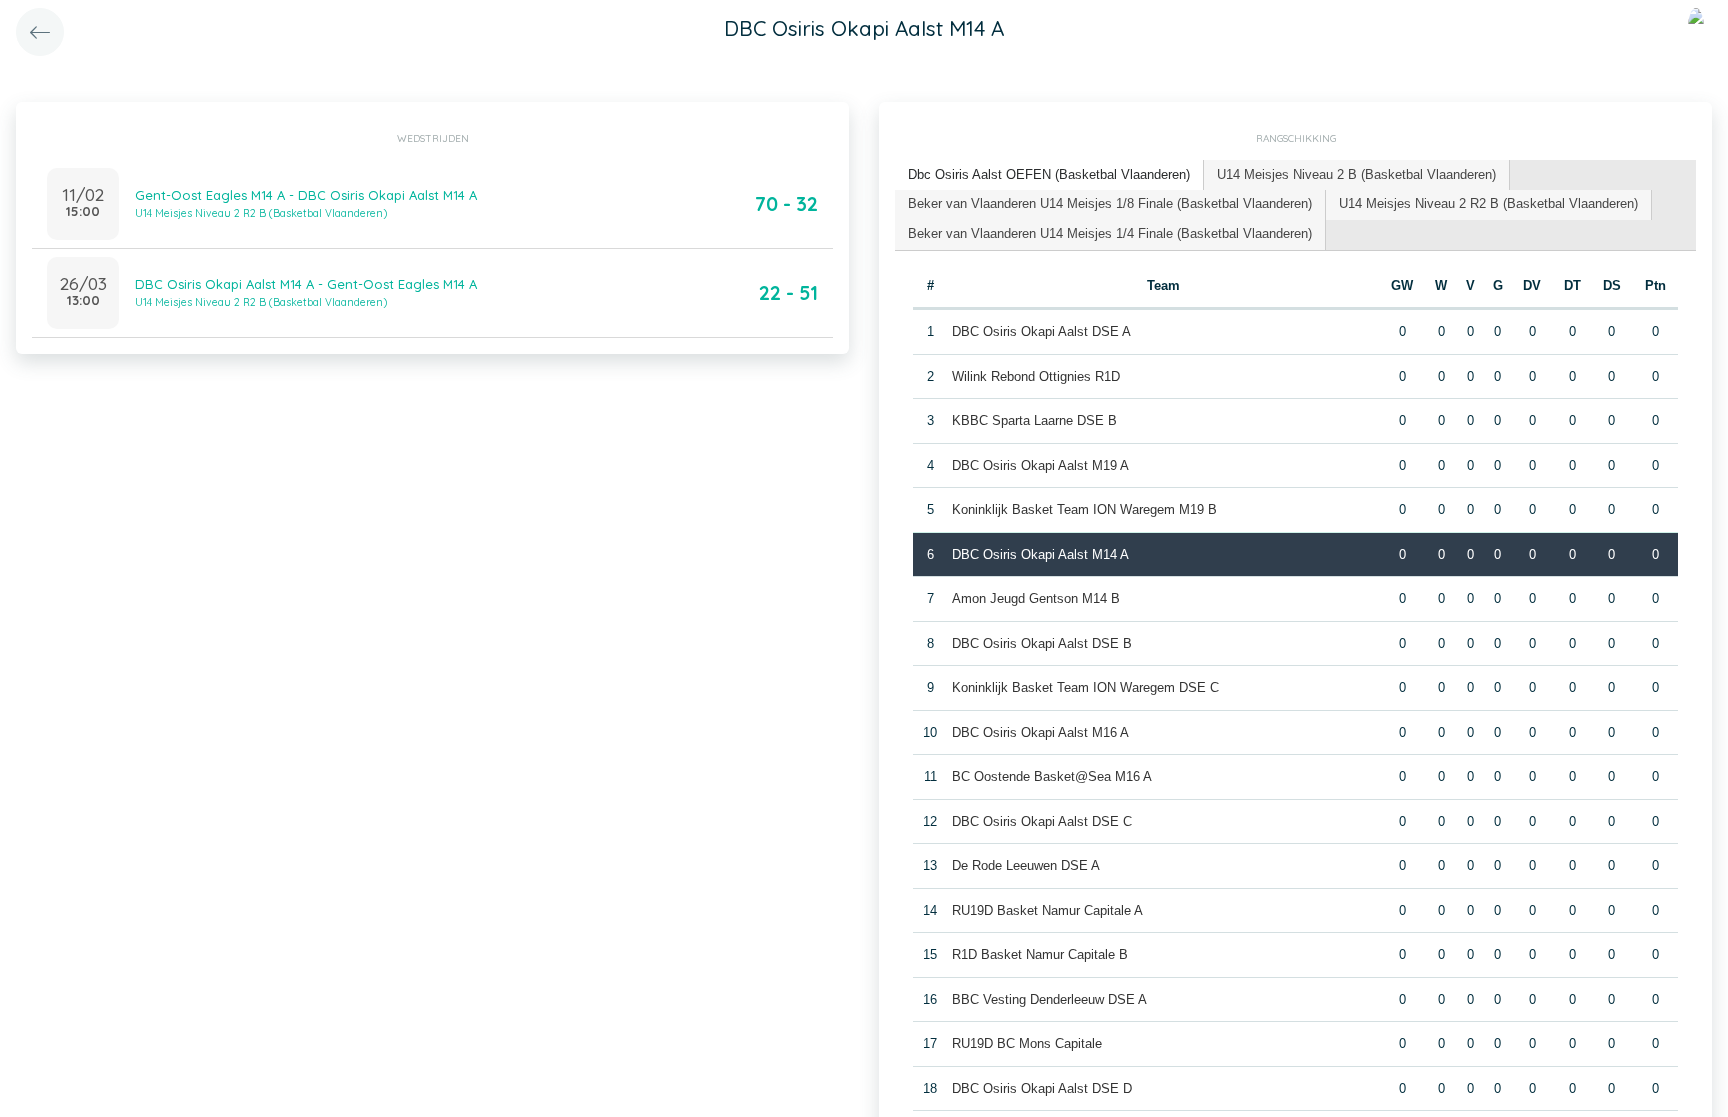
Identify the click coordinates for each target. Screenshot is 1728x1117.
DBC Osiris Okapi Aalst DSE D (1042, 1088)
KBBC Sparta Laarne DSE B (1034, 420)
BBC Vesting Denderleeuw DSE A (1049, 999)
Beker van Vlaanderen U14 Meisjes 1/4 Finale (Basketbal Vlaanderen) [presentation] (1110, 233)
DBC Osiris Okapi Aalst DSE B (1042, 643)
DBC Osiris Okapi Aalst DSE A (1041, 331)
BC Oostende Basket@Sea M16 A (1052, 776)
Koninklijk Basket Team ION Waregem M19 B (1084, 509)
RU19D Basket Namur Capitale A (1047, 910)
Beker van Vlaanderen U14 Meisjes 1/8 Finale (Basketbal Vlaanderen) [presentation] (1110, 203)
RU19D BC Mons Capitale (1027, 1043)
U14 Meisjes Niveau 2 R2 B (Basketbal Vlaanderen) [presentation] (1488, 203)
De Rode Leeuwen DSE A (1026, 865)
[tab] (1049, 175)
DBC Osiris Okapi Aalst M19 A (1040, 465)
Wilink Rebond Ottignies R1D (1036, 376)
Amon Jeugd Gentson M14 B (1036, 598)
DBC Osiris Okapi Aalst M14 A (1040, 554)
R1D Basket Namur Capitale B (1040, 954)
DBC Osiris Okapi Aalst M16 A (1040, 732)
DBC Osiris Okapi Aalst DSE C (1042, 821)
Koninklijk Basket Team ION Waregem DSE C (1085, 687)
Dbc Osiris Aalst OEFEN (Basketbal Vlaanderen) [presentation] (1049, 174)
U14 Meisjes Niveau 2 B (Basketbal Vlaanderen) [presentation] (1356, 174)
